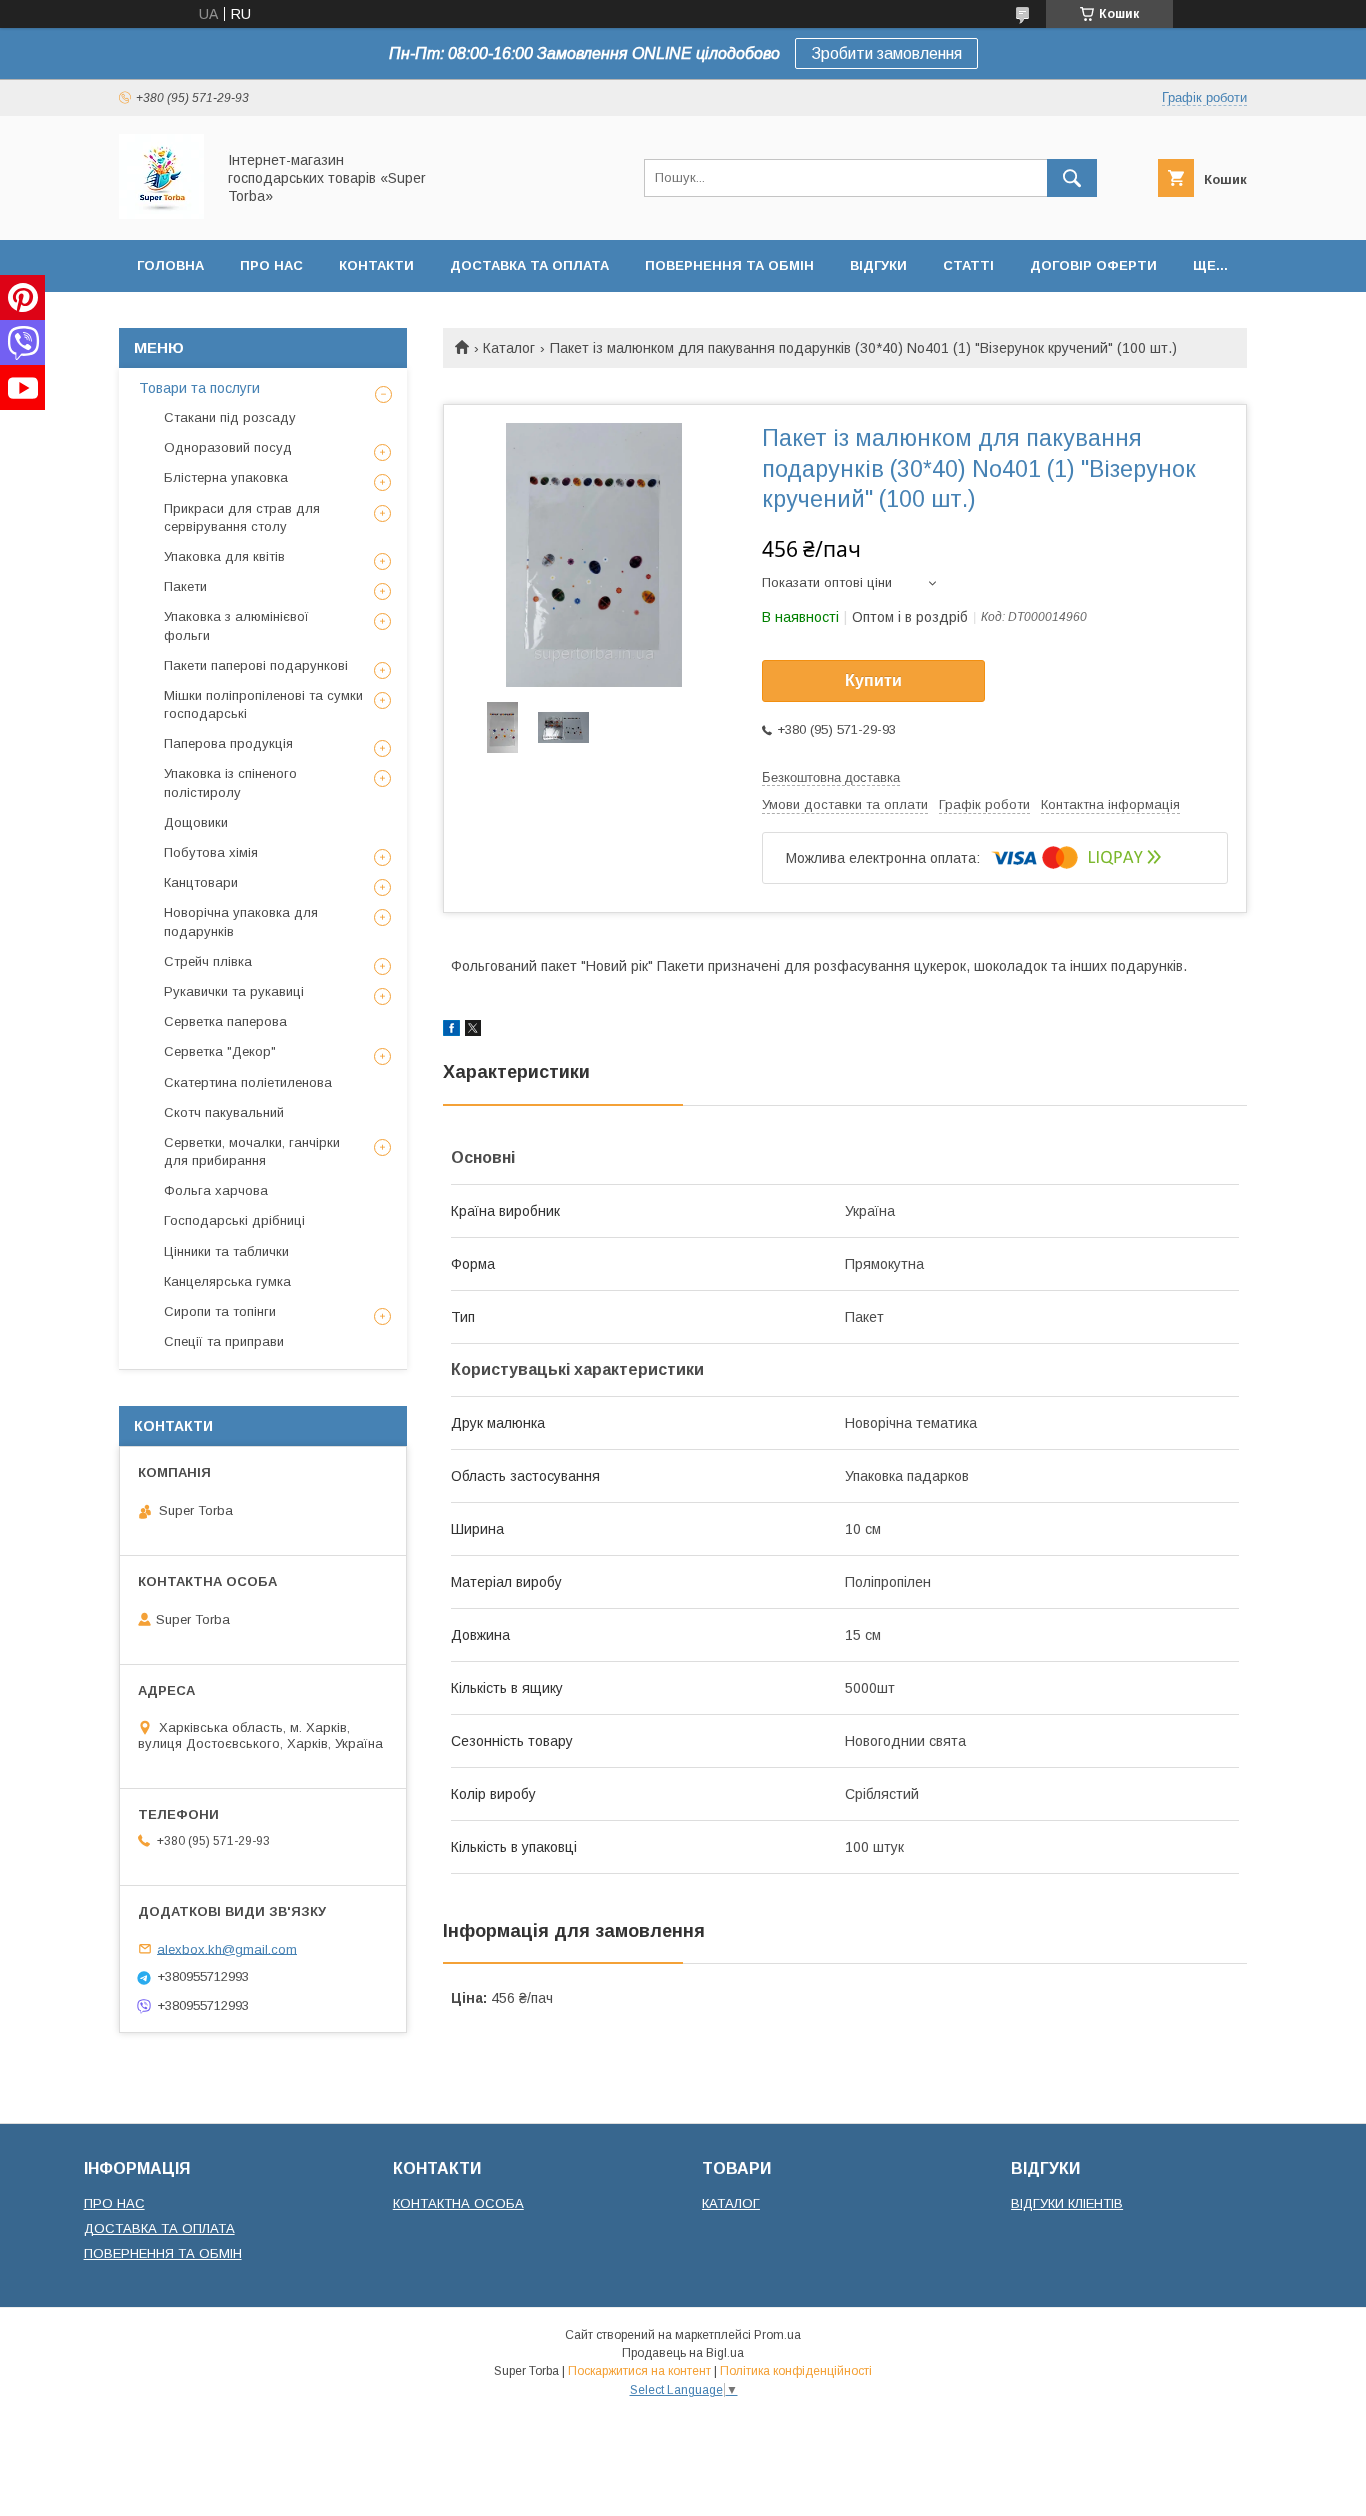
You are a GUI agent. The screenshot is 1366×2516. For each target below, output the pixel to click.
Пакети (185, 586)
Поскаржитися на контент (639, 2371)
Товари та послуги (199, 388)
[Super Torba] (161, 214)
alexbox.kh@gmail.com (227, 1948)
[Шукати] (1072, 178)
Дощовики (196, 822)
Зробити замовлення (886, 53)
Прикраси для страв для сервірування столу (242, 517)
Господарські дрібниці (234, 1220)
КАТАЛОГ (731, 2203)
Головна (170, 265)
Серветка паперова (225, 1021)
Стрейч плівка (208, 961)
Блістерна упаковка (226, 477)
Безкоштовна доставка (831, 777)
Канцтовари (201, 882)
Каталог (509, 348)
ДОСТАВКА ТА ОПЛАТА (159, 2228)
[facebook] (451, 1031)
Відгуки (878, 265)
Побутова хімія (211, 852)
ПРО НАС (114, 2203)
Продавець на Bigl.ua (683, 2353)
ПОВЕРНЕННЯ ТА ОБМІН (163, 2253)
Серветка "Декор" (220, 1051)
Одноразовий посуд (228, 447)
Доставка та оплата (529, 265)
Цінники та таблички (226, 1251)
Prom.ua (777, 2335)
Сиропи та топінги (220, 1311)
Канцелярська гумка (227, 1281)
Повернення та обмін (729, 265)
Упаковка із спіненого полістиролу (230, 782)
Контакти (376, 265)
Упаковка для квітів (224, 556)
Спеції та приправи (224, 1341)
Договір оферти (1093, 265)
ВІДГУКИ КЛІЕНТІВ (1067, 2203)
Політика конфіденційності (796, 2371)
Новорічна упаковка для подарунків (241, 921)
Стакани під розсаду (230, 417)
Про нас (271, 265)
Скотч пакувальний (224, 1112)
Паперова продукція (228, 743)
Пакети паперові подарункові (256, 665)
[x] (473, 1031)
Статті (968, 265)
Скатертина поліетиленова (248, 1082)
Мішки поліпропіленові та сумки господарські (263, 704)
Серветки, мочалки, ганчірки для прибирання (252, 1151)
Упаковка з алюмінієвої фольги (236, 625)
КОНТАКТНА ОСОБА (458, 2203)
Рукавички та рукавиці (234, 991)
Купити (873, 680)
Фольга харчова (216, 1190)
